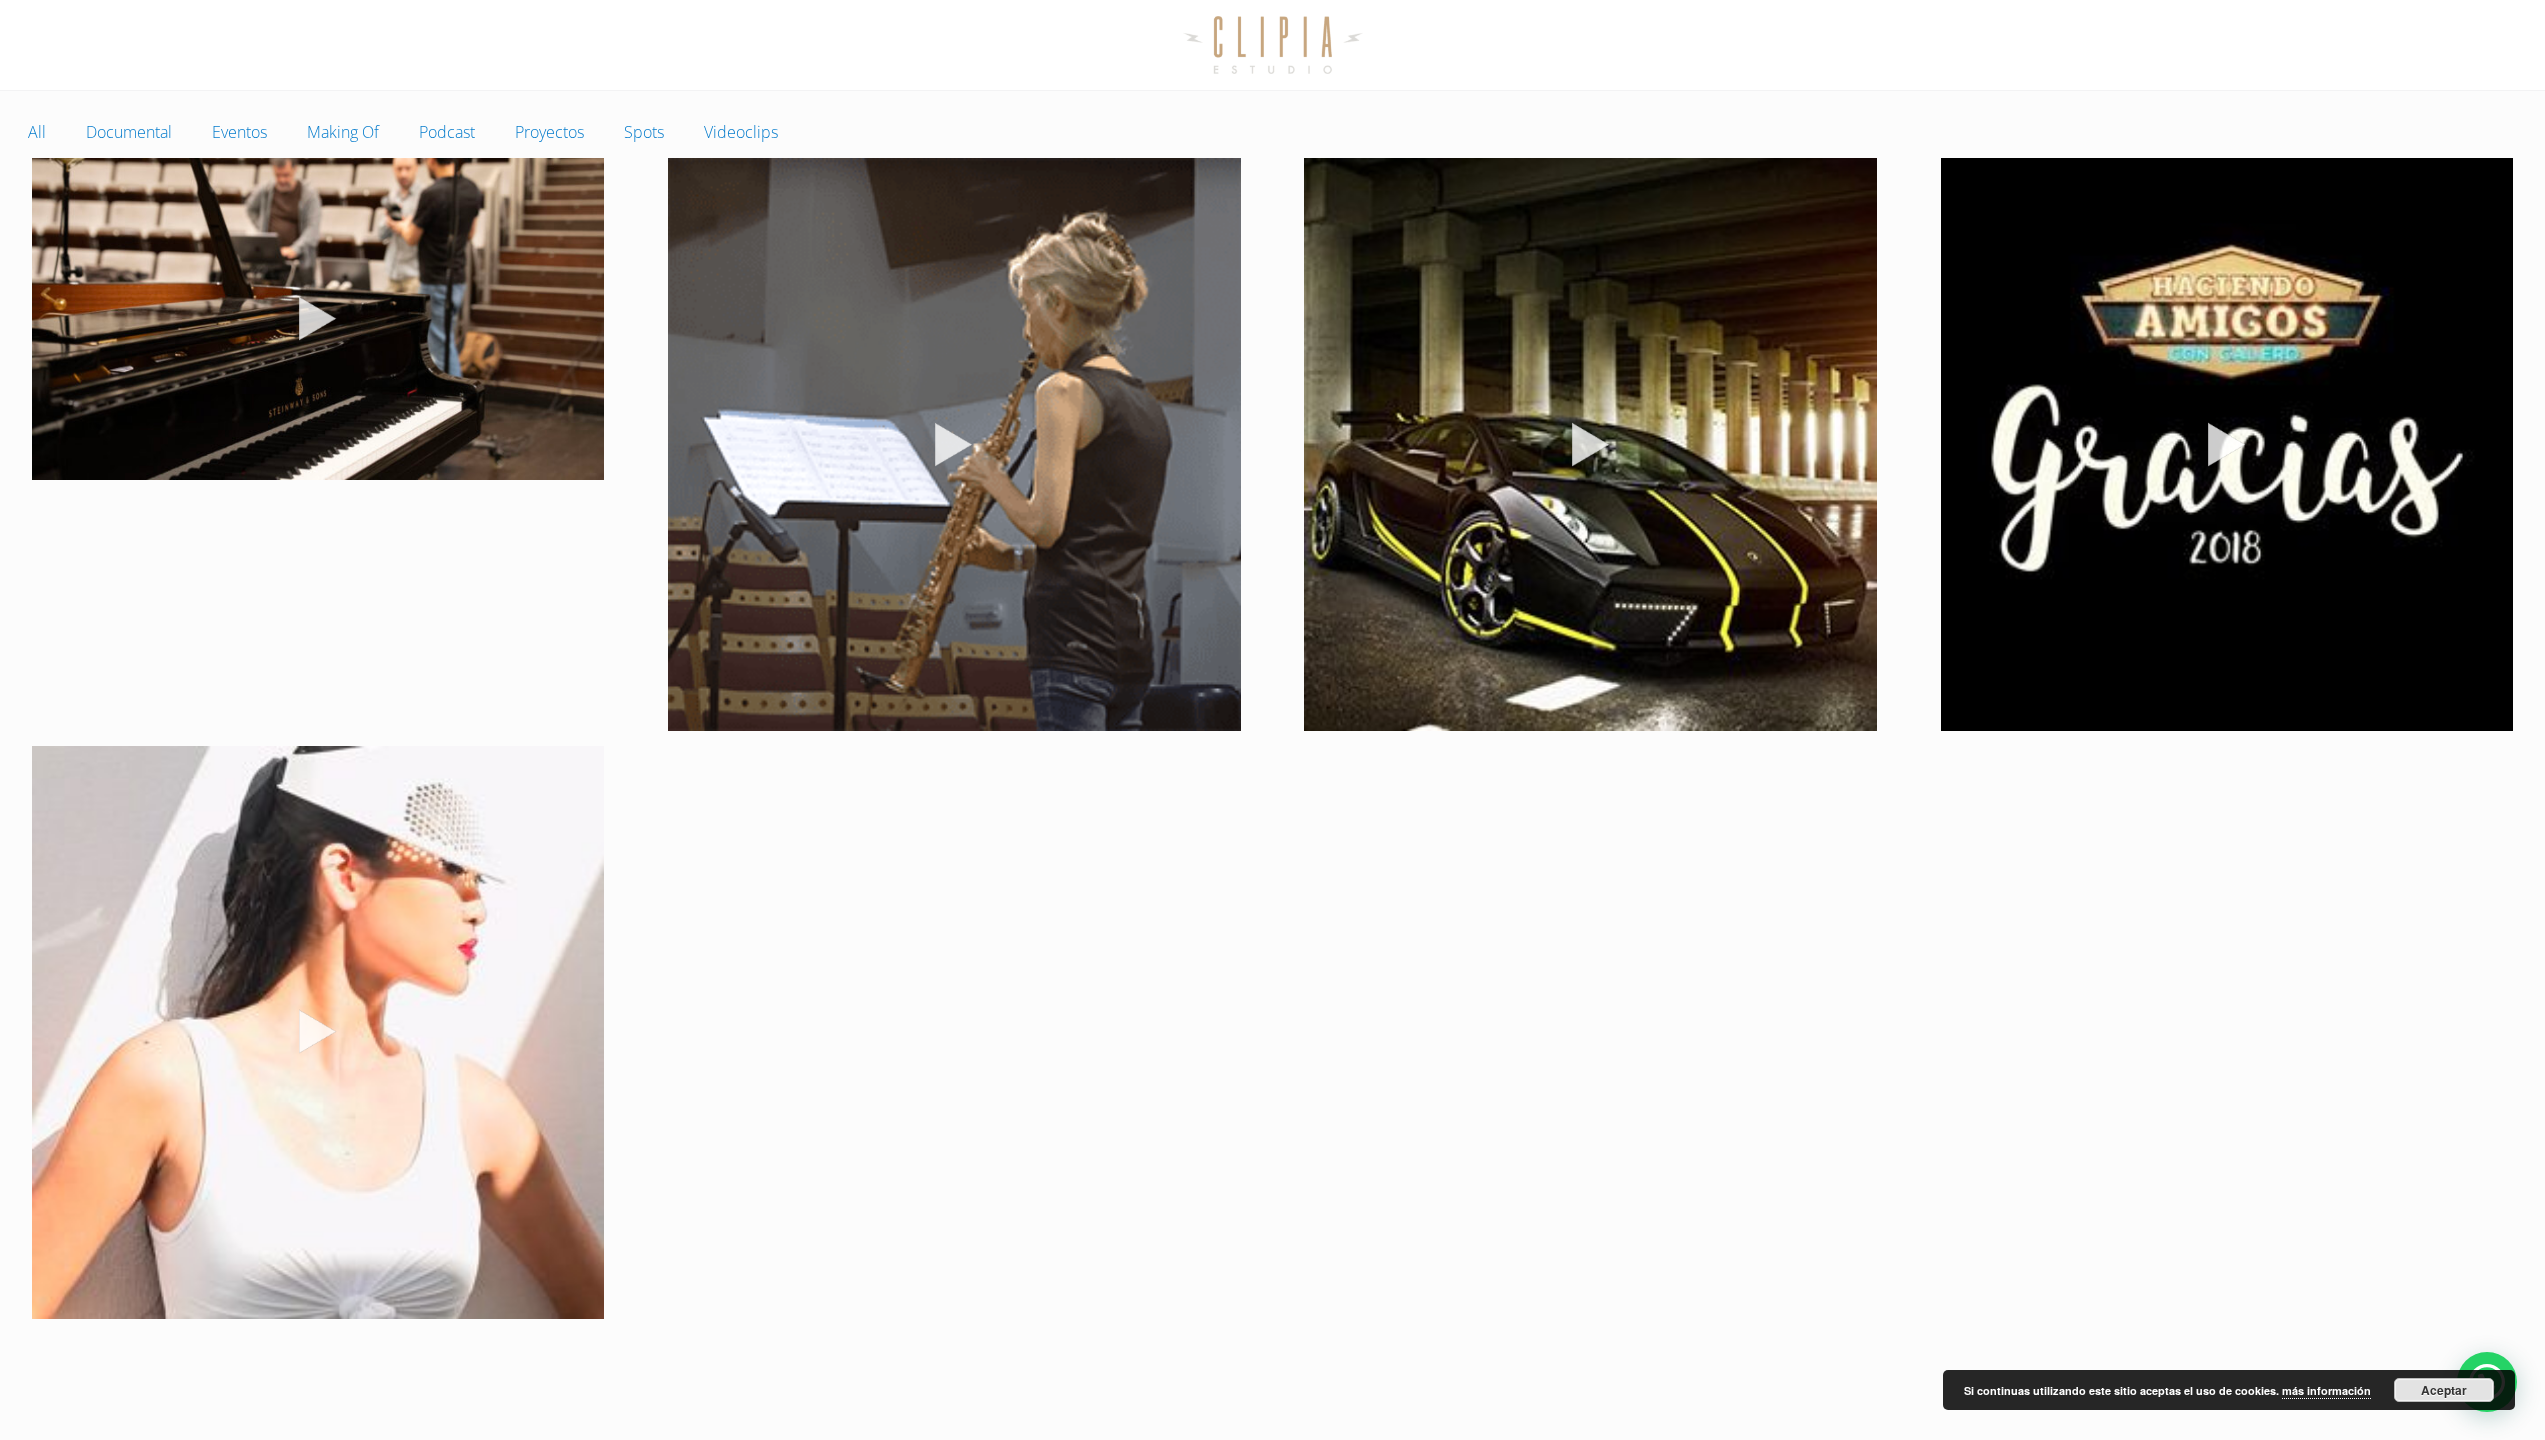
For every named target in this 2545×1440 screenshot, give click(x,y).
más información (2326, 1390)
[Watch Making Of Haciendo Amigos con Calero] (2227, 444)
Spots (644, 132)
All (37, 132)
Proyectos (549, 132)
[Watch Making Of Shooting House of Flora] (318, 1032)
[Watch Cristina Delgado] (954, 444)
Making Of (343, 132)
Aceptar (2444, 1390)
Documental (129, 132)
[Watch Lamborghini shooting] (1590, 444)
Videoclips (741, 132)
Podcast (447, 132)
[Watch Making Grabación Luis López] (318, 319)
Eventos (239, 132)
